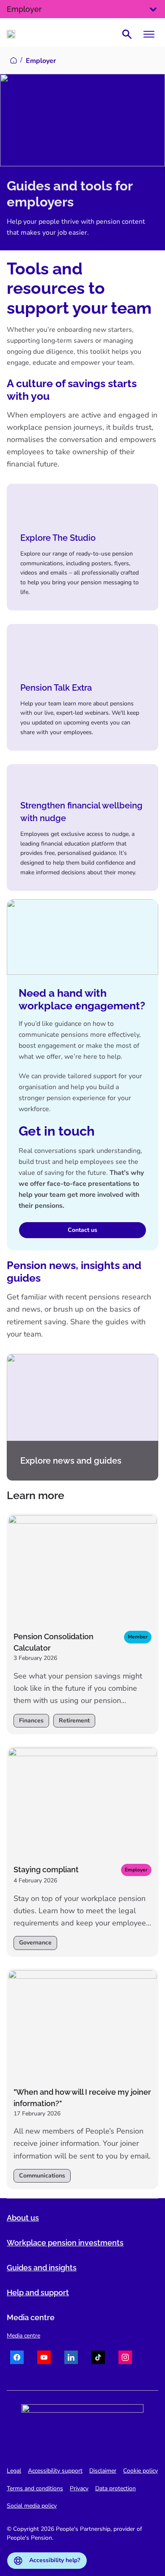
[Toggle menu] (149, 34)
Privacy (79, 2488)
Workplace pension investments (65, 2243)
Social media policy (32, 2506)
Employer (24, 9)
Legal (14, 2471)
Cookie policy (140, 2471)
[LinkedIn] (71, 2359)
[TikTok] (98, 2359)
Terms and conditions (35, 2488)
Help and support (38, 2293)
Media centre (23, 2336)
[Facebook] (17, 2359)
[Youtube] (44, 2359)
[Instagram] (125, 2359)
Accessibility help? (55, 2560)
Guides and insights (42, 2268)
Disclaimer (103, 2471)
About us (23, 2218)
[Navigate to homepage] (11, 34)
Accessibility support (55, 2471)
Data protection (115, 2488)
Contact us (82, 1230)
